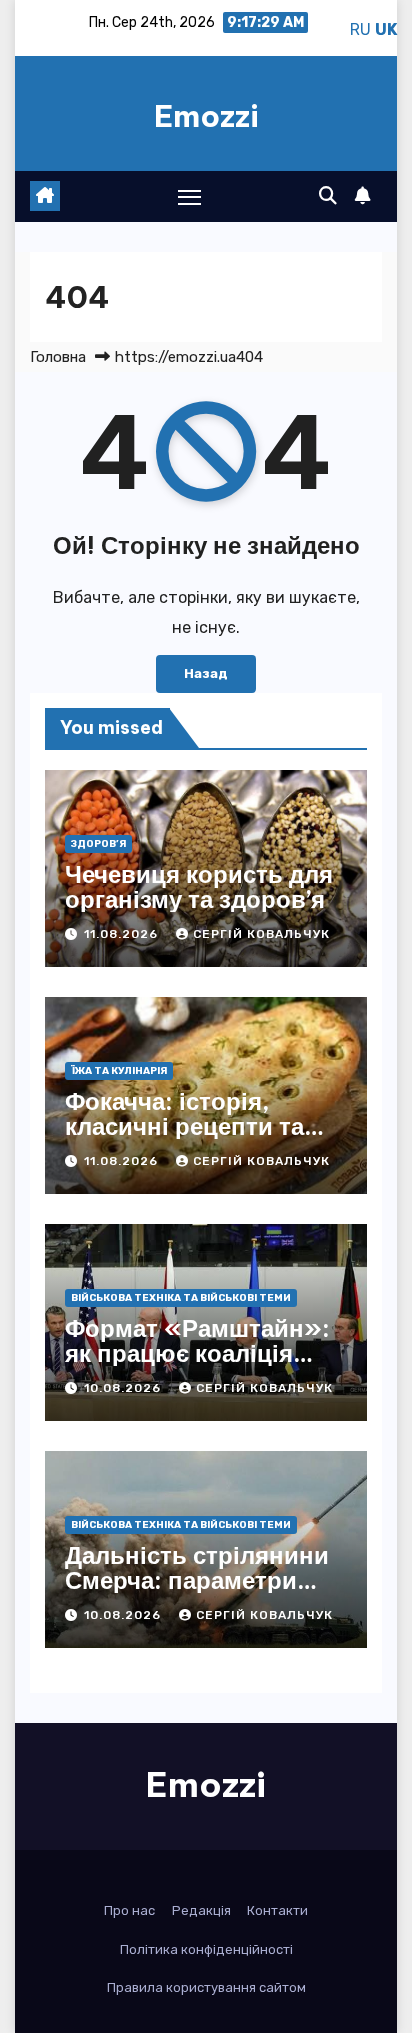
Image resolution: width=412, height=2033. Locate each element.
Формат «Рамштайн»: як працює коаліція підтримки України (197, 1353)
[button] (328, 196)
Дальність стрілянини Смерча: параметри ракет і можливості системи (197, 1592)
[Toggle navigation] (190, 197)
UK (386, 29)
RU (360, 29)
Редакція (201, 1910)
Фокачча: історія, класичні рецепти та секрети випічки (184, 1126)
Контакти (277, 1910)
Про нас (129, 1910)
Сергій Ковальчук (261, 934)
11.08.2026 (123, 934)
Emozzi (206, 116)
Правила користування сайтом (206, 1987)
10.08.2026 (124, 1388)
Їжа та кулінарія (119, 1071)
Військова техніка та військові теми (181, 1298)
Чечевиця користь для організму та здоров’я (199, 886)
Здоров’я (98, 844)
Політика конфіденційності (206, 1949)
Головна (58, 357)
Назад (206, 673)
